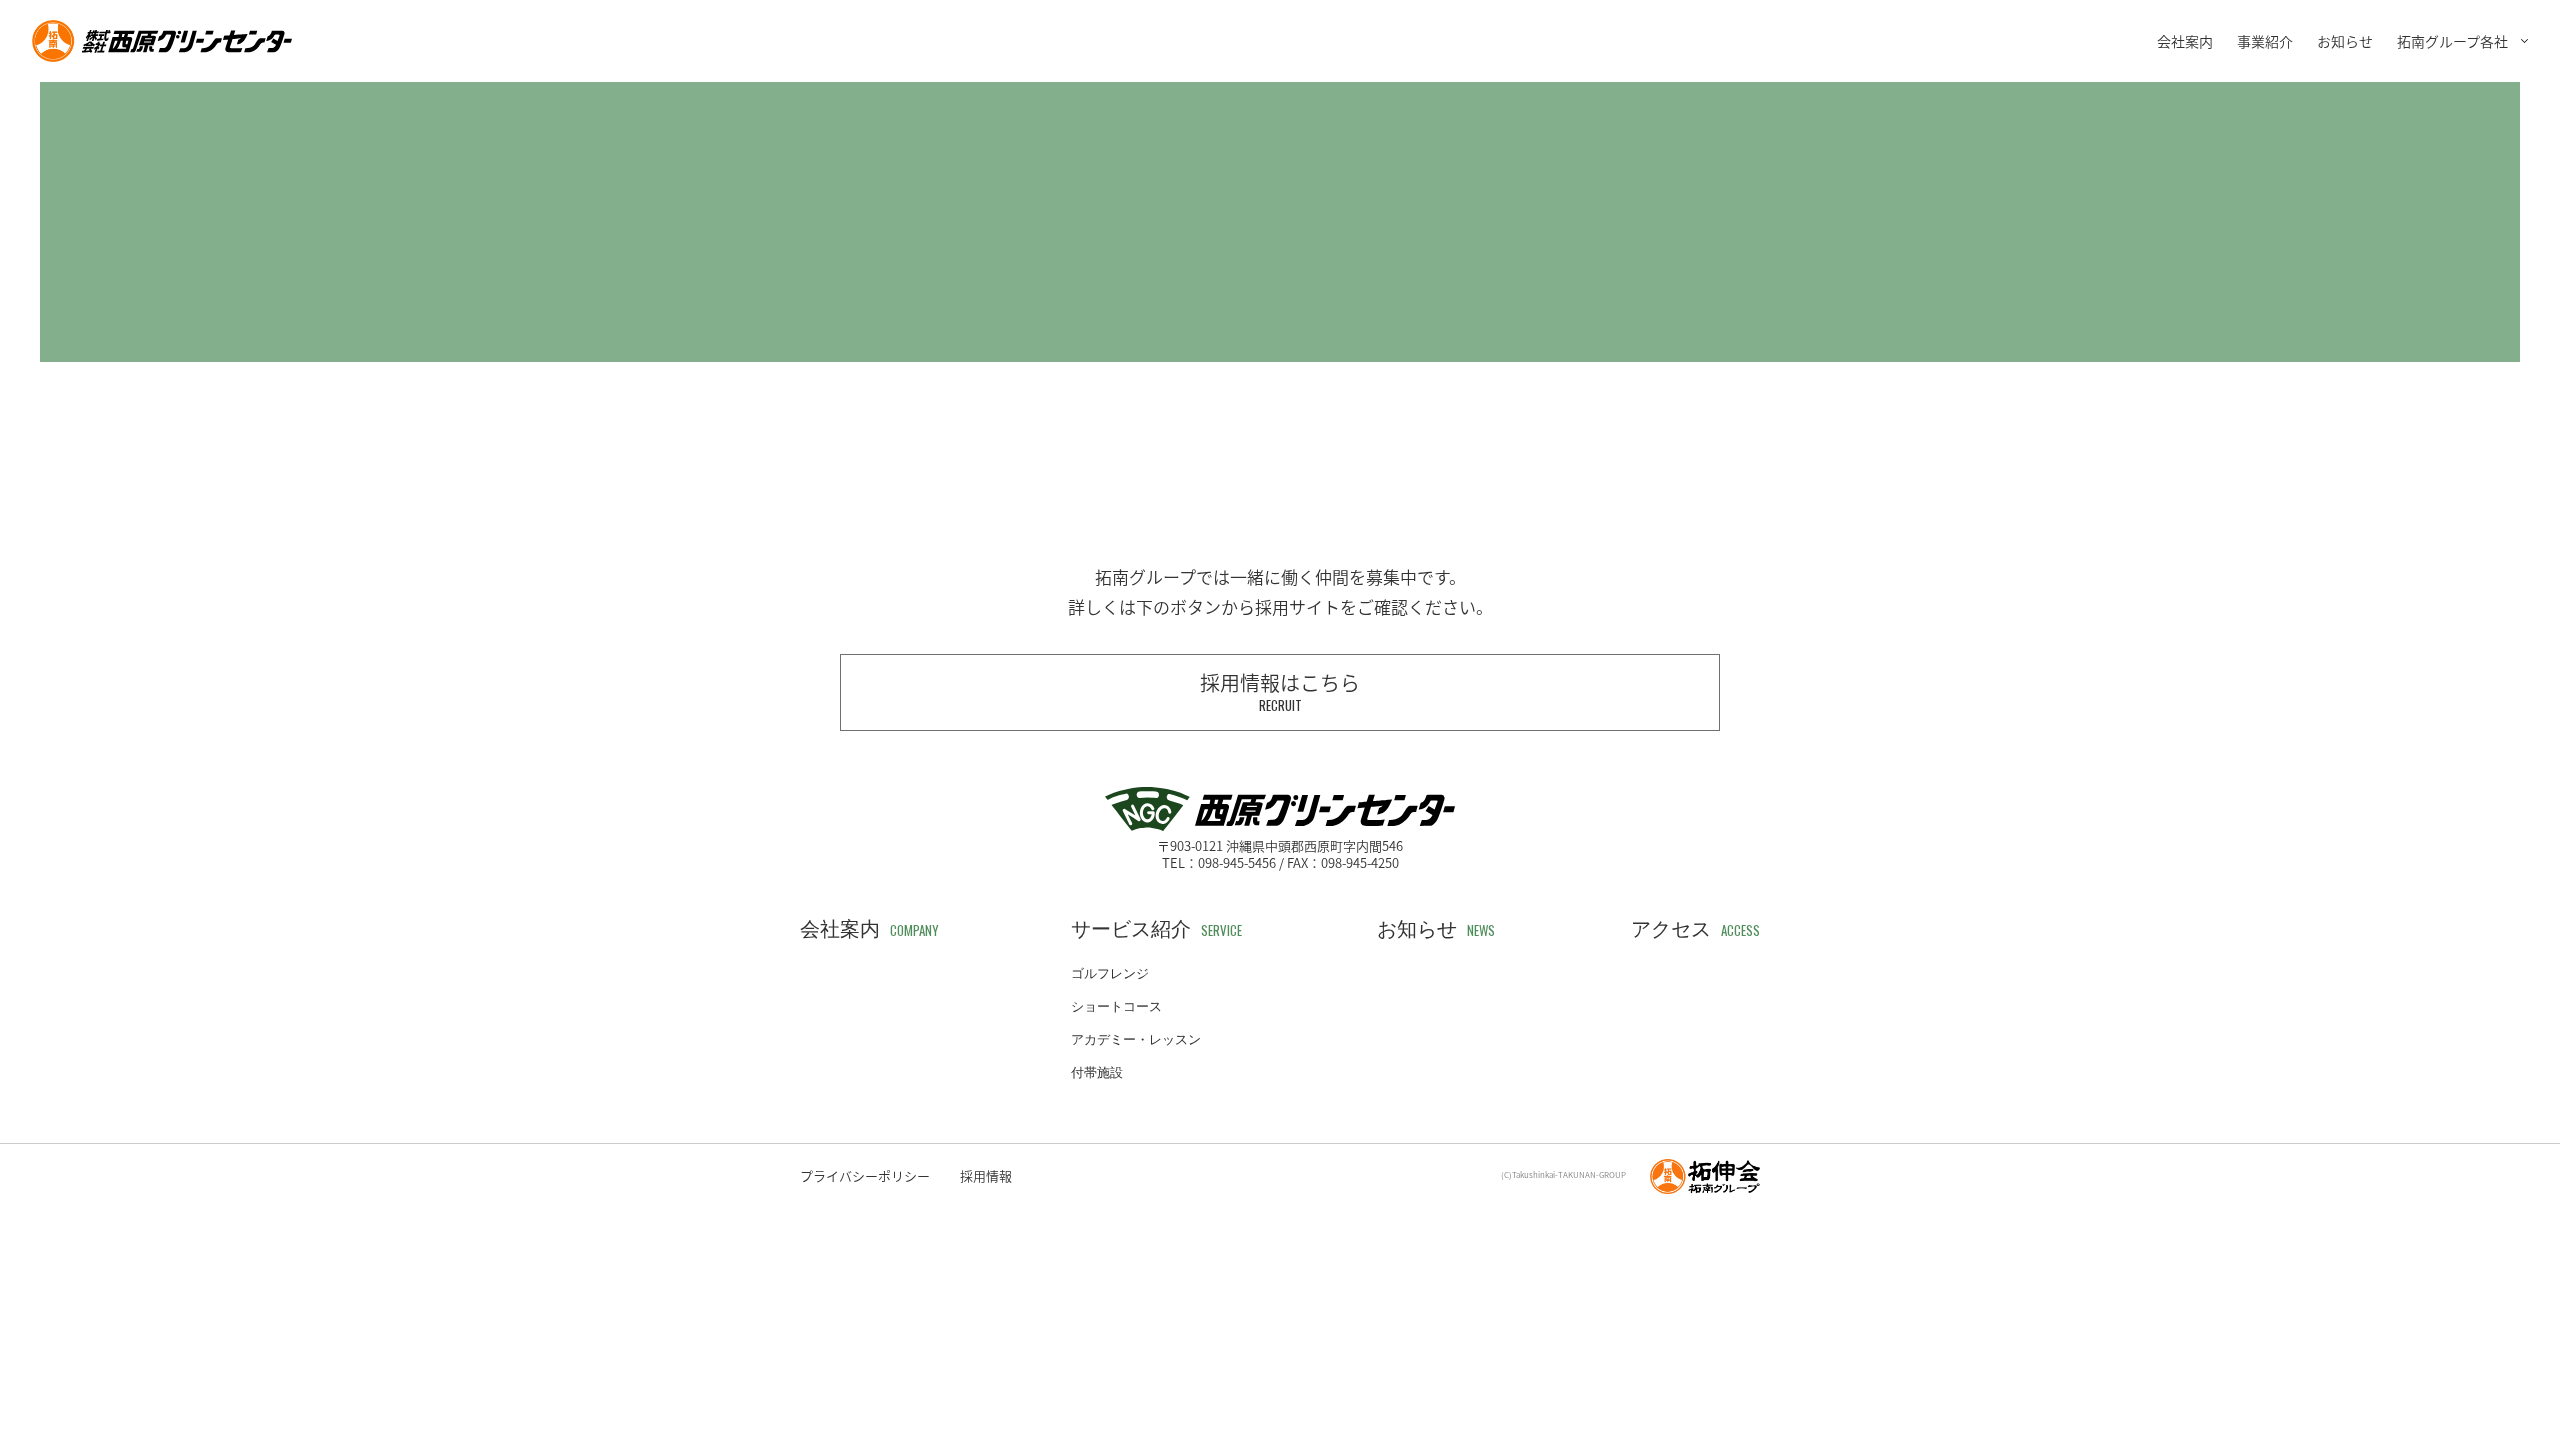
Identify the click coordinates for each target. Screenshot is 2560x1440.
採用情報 (986, 1175)
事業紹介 (2265, 41)
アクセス (1695, 929)
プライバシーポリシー (865, 1175)
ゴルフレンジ (1110, 973)
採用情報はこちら (1280, 691)
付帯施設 (1097, 1072)
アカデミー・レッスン (1136, 1039)
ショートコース (1116, 1006)
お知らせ (2345, 41)
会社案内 (2185, 41)
